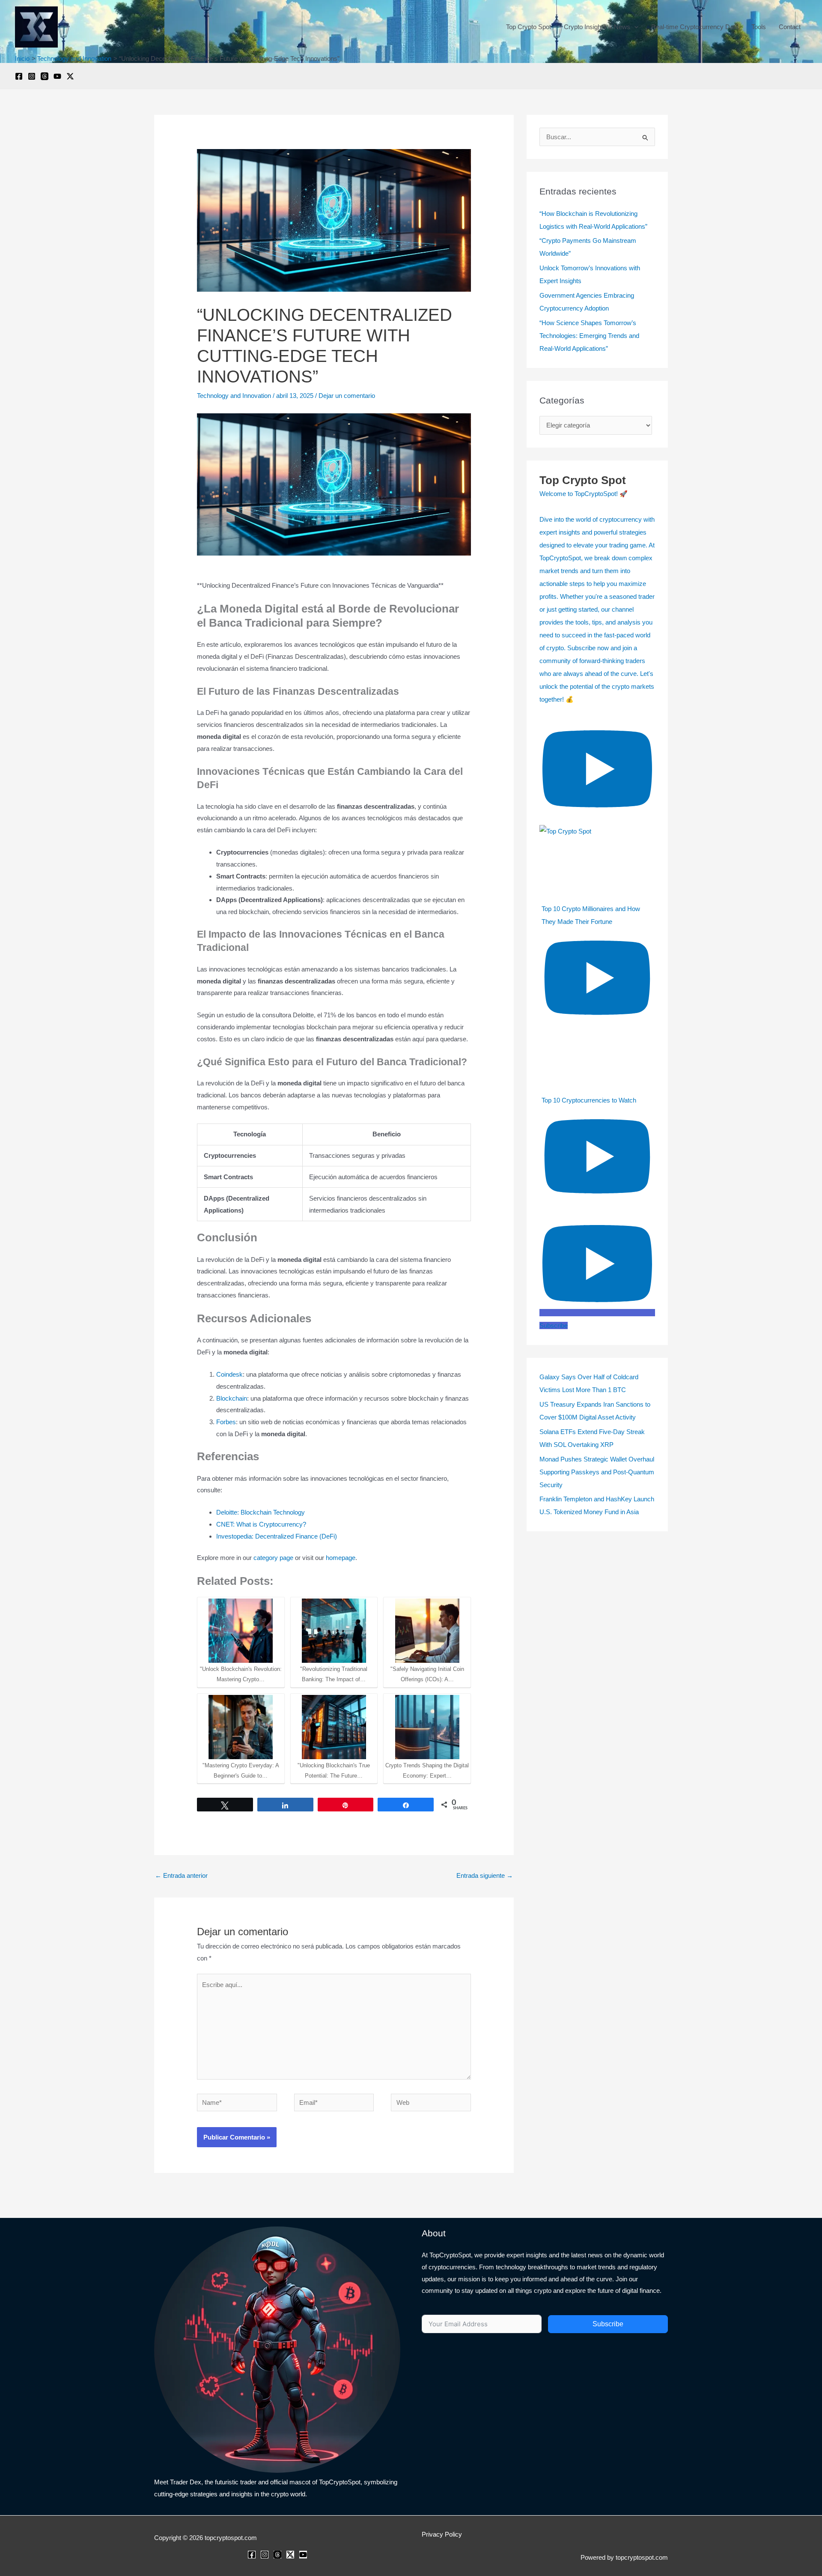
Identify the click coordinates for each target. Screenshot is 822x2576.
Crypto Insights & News (597, 27)
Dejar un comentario (347, 396)
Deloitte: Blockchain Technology (261, 1512)
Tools (759, 27)
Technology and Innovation (234, 396)
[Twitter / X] (70, 76)
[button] (634, 27)
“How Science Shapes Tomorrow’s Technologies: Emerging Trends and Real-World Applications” (589, 336)
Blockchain (232, 1398)
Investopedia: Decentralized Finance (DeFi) (277, 1536)
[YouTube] (57, 76)
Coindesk (229, 1374)
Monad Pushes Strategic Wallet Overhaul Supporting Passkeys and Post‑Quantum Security (597, 1472)
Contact (790, 27)
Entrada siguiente (485, 1875)
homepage (341, 1558)
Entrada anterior (181, 1875)
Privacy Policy (442, 2534)
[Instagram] (32, 76)
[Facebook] (19, 76)
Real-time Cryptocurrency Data (695, 27)
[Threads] (45, 76)
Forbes (226, 1422)
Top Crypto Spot (529, 27)
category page (273, 1558)
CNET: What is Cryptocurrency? (261, 1524)
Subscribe (608, 2324)
